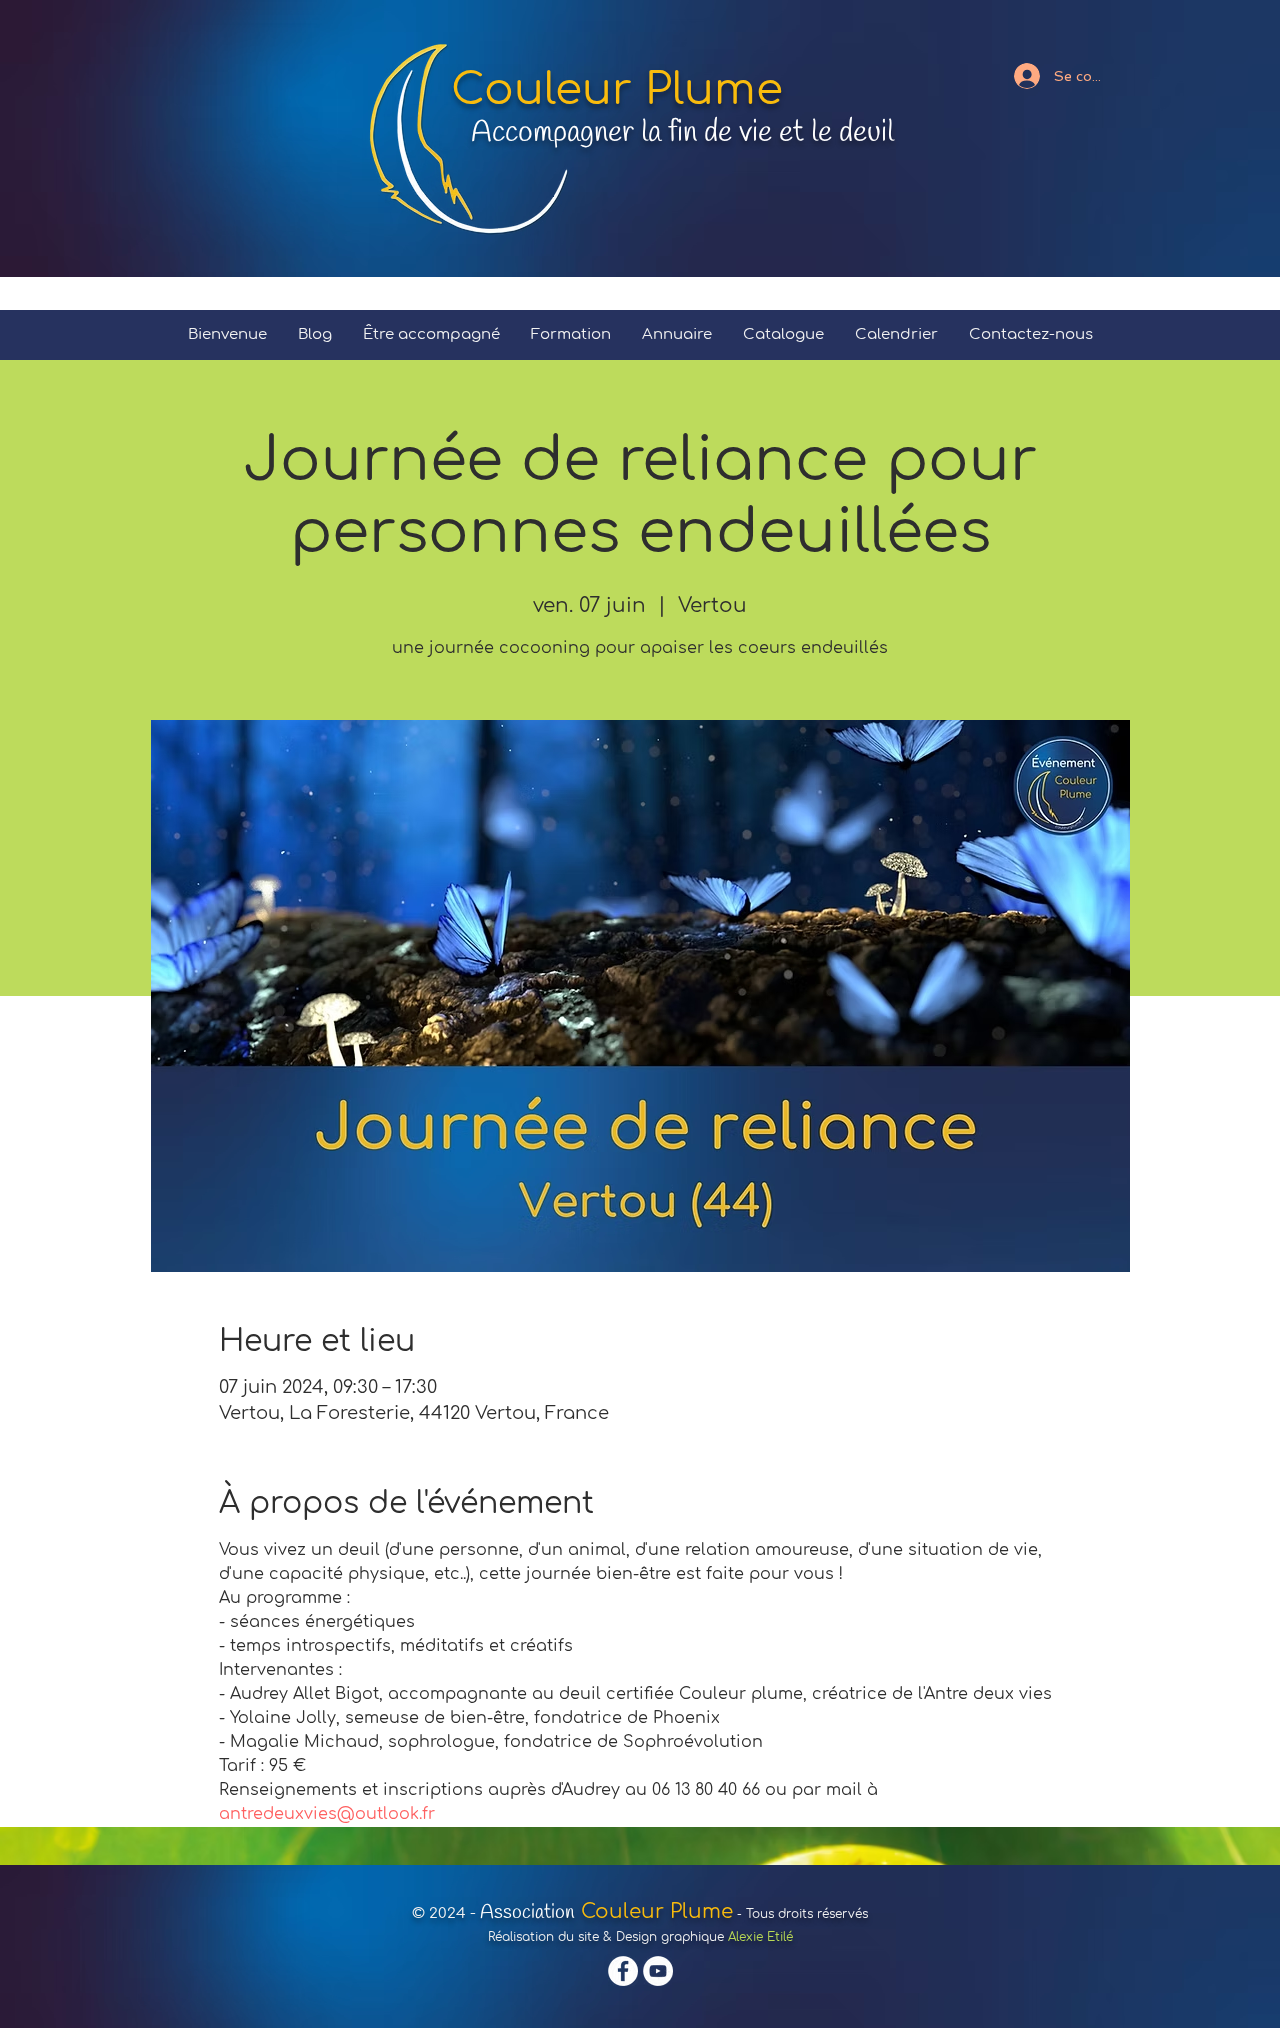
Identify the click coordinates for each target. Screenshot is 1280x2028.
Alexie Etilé (760, 1937)
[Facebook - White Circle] (623, 1971)
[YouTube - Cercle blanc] (658, 1971)
